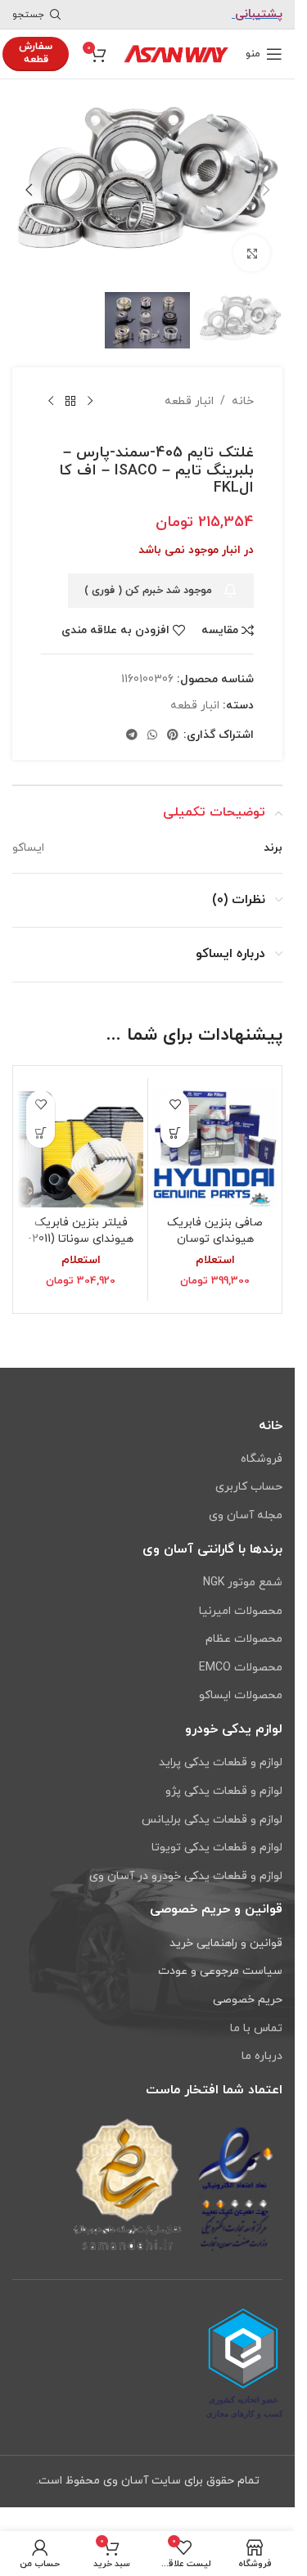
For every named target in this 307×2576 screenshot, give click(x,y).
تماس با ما (256, 2028)
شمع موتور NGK (243, 1582)
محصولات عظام (244, 1639)
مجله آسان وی (246, 1515)
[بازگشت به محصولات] (70, 391)
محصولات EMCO (241, 1668)
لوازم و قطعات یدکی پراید (221, 1762)
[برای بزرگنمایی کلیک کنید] (252, 245)
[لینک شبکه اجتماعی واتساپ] (152, 725)
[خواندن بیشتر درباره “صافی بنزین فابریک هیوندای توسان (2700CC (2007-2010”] (175, 1123)
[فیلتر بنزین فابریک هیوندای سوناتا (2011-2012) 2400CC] (81, 1134)
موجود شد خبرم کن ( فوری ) (148, 580)
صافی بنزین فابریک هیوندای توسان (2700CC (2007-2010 (215, 1228)
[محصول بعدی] (51, 391)
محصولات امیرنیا (241, 1611)
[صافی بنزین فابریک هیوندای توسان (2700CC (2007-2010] (215, 1134)
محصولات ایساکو (241, 1695)
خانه (243, 391)
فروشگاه (262, 1459)
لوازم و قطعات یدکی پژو (224, 1791)
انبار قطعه (189, 391)
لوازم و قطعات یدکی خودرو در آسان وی (186, 1876)
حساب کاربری (249, 1487)
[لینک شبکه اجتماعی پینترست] (173, 725)
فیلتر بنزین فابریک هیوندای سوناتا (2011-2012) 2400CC (81, 1228)
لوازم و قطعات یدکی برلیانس (212, 1820)
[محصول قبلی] (90, 391)
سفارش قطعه (36, 53)
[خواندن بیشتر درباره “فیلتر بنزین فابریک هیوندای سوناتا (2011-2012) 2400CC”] (41, 1123)
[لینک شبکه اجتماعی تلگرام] (132, 725)
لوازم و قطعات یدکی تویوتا (217, 1848)
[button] (266, 186)
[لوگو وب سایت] (176, 53)
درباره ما (262, 2056)
